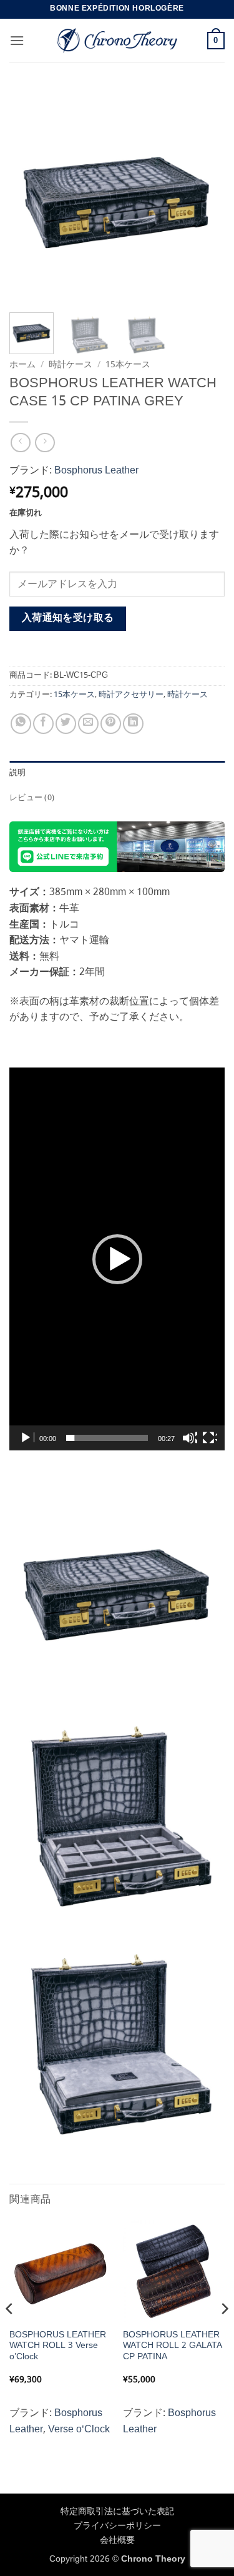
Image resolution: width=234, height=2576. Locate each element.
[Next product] (20, 443)
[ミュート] (190, 1438)
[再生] (27, 1438)
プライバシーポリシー (117, 2526)
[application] (117, 1259)
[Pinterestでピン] (111, 724)
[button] (17, 40)
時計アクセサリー (131, 695)
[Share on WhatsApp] (21, 724)
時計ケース (71, 365)
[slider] (107, 1438)
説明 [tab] (18, 773)
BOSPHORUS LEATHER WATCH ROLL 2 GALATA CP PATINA (173, 2346)
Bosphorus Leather (96, 471)
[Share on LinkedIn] (133, 724)
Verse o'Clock (79, 2430)
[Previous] (29, 195)
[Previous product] (45, 443)
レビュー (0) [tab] (32, 798)
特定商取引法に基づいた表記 (117, 2512)
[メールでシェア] (88, 724)
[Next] (205, 195)
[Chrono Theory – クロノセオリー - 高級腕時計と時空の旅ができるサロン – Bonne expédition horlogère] (117, 41)
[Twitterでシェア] (66, 724)
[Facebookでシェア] (43, 724)
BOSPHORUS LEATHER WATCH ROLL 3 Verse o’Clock (58, 2346)
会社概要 (117, 2540)
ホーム (22, 365)
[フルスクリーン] (210, 1438)
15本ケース (128, 365)
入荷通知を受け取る (68, 618)
